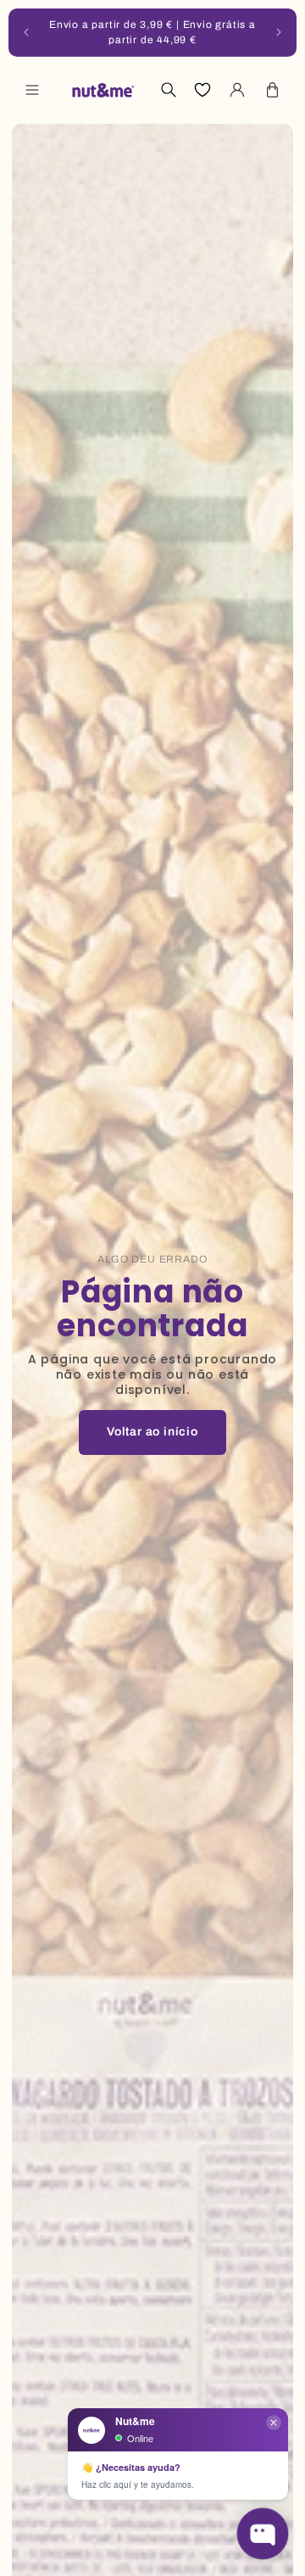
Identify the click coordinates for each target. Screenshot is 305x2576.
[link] (152, 1432)
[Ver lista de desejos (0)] (202, 90)
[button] (32, 90)
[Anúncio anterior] (26, 32)
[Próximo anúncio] (279, 32)
